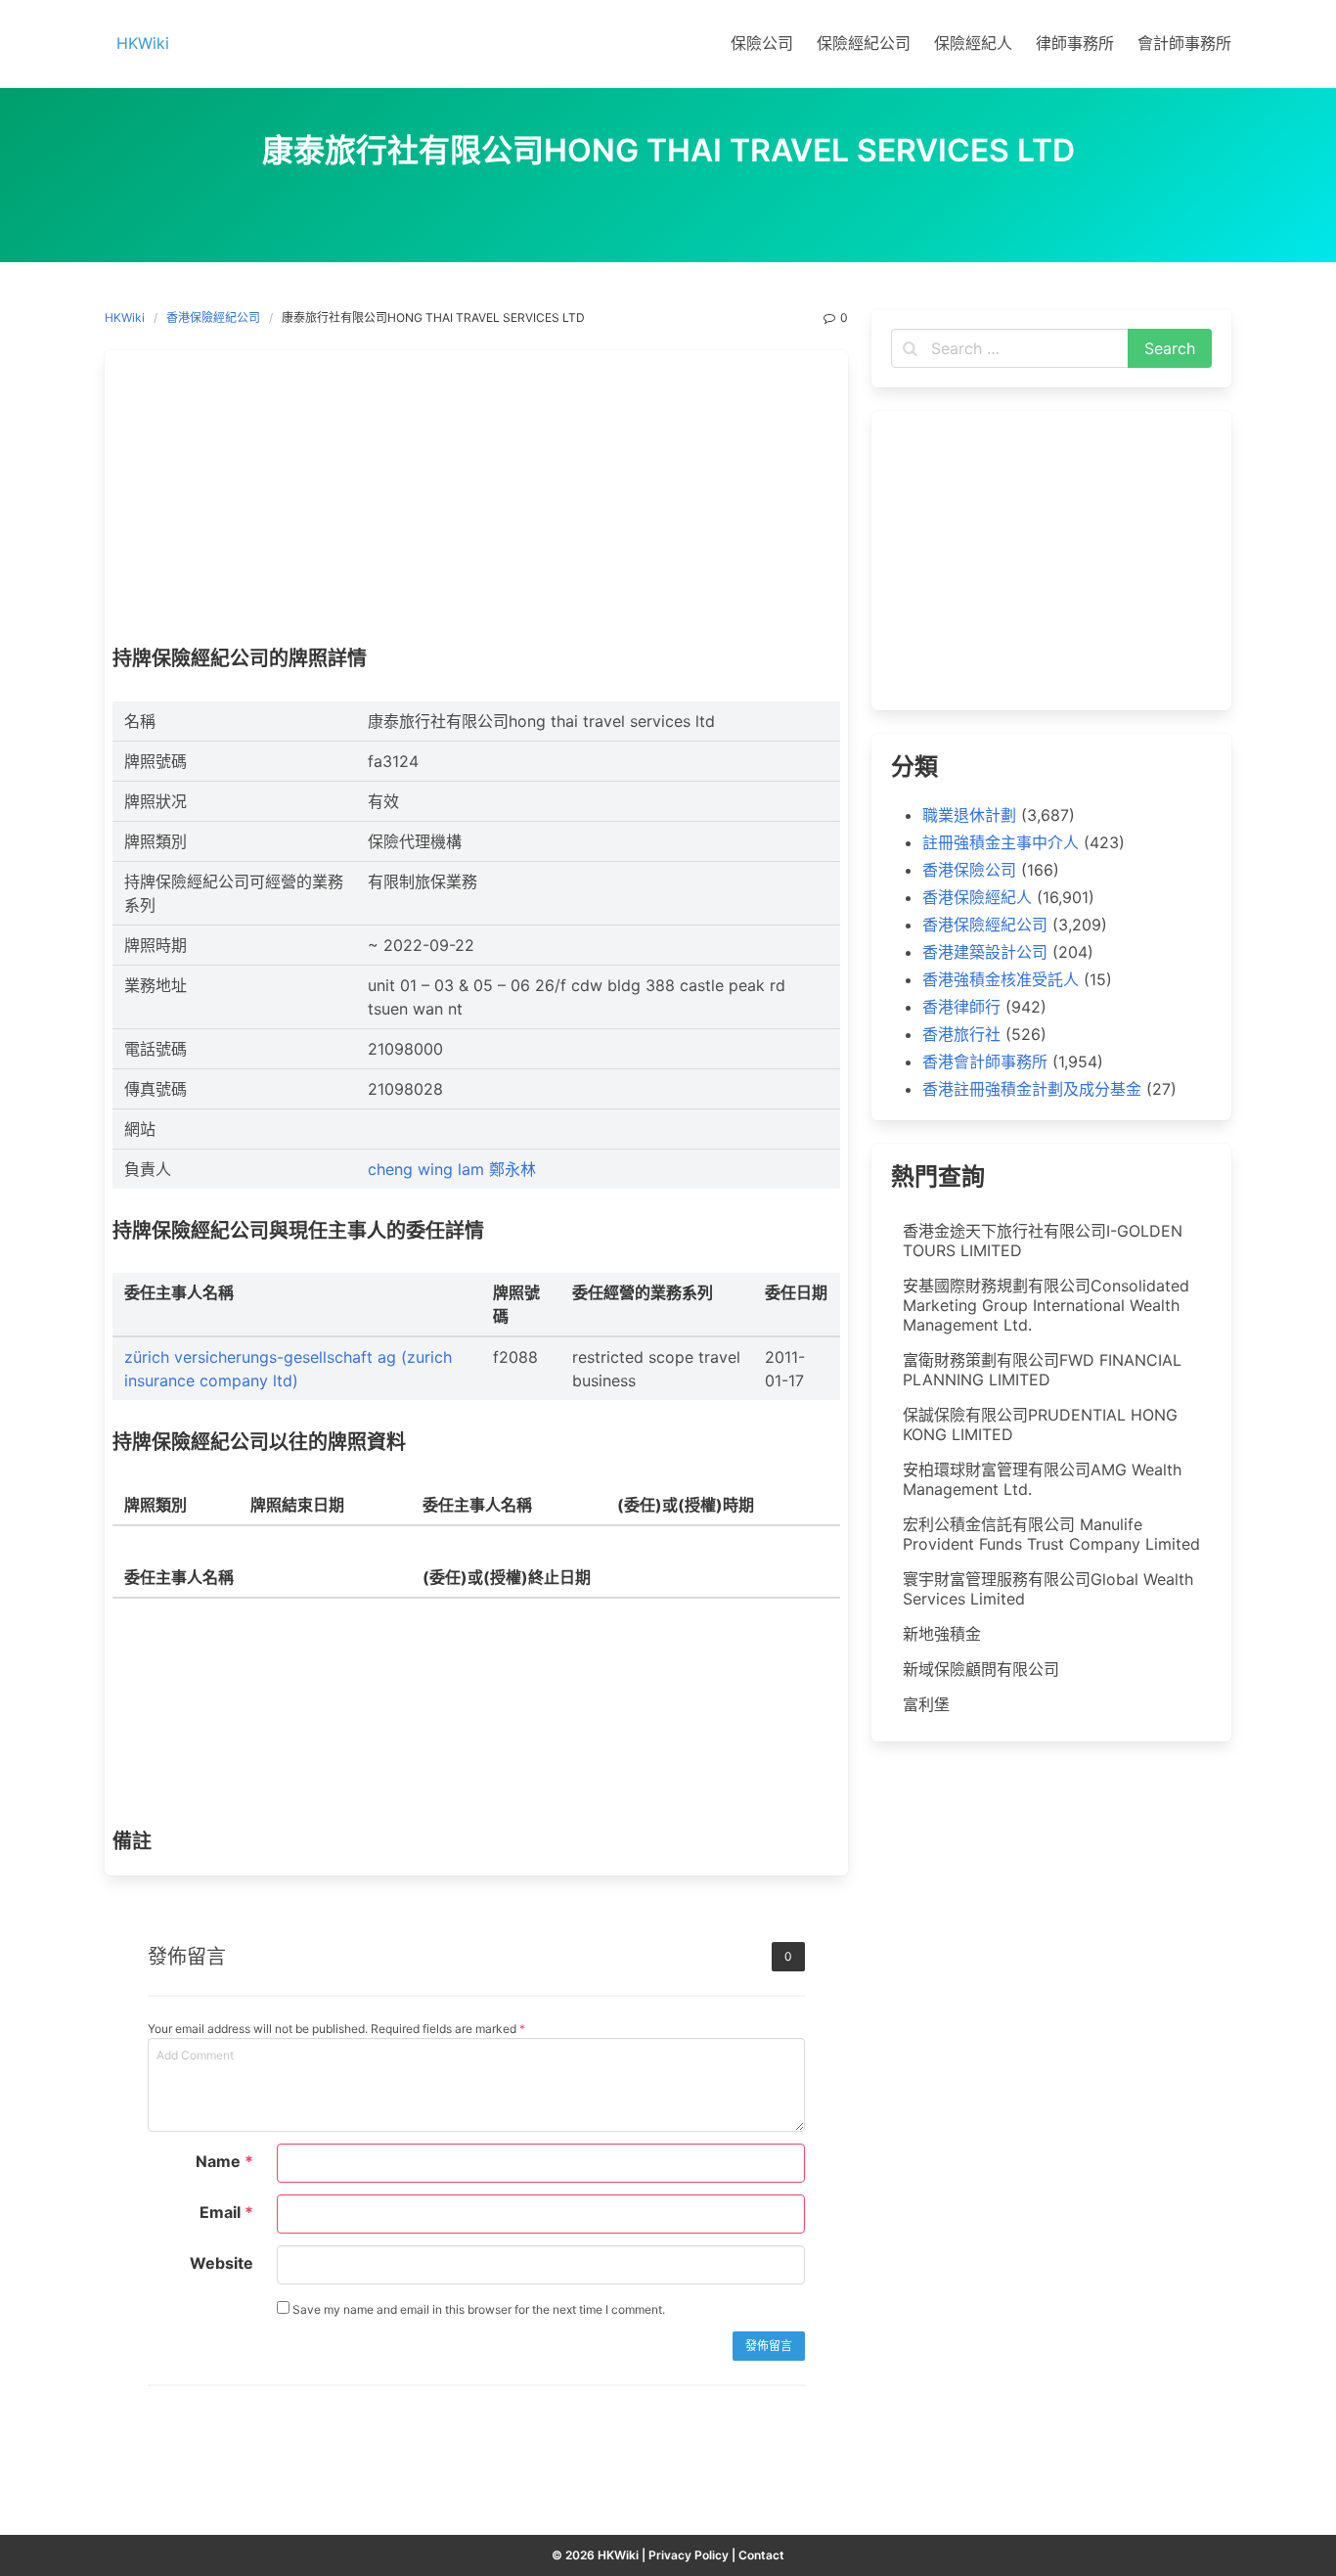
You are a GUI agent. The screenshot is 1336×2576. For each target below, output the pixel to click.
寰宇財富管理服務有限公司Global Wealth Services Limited (1048, 1589)
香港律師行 (961, 1007)
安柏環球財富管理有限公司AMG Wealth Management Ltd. (1042, 1479)
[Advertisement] (476, 503)
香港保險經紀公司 (213, 317)
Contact (761, 2555)
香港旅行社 (961, 1034)
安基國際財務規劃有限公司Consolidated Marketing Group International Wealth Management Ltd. (1046, 1305)
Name (224, 2161)
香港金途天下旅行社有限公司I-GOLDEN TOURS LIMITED (1043, 1241)
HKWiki (125, 317)
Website (222, 2263)
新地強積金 (942, 1634)
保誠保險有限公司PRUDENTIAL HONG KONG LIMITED (1040, 1424)
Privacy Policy (689, 2555)
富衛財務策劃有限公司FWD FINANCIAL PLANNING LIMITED (1042, 1370)
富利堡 (926, 1704)
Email (226, 2212)
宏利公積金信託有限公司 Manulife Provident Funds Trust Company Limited (1051, 1534)
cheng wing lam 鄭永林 (452, 1169)
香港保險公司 (969, 870)
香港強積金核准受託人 (1001, 979)
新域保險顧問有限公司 (981, 1669)
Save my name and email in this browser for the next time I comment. (477, 2309)
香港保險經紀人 (977, 897)
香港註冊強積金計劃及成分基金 (1032, 1089)
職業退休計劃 (969, 815)
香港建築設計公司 (985, 952)
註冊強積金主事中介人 (1001, 842)
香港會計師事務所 (985, 1062)
